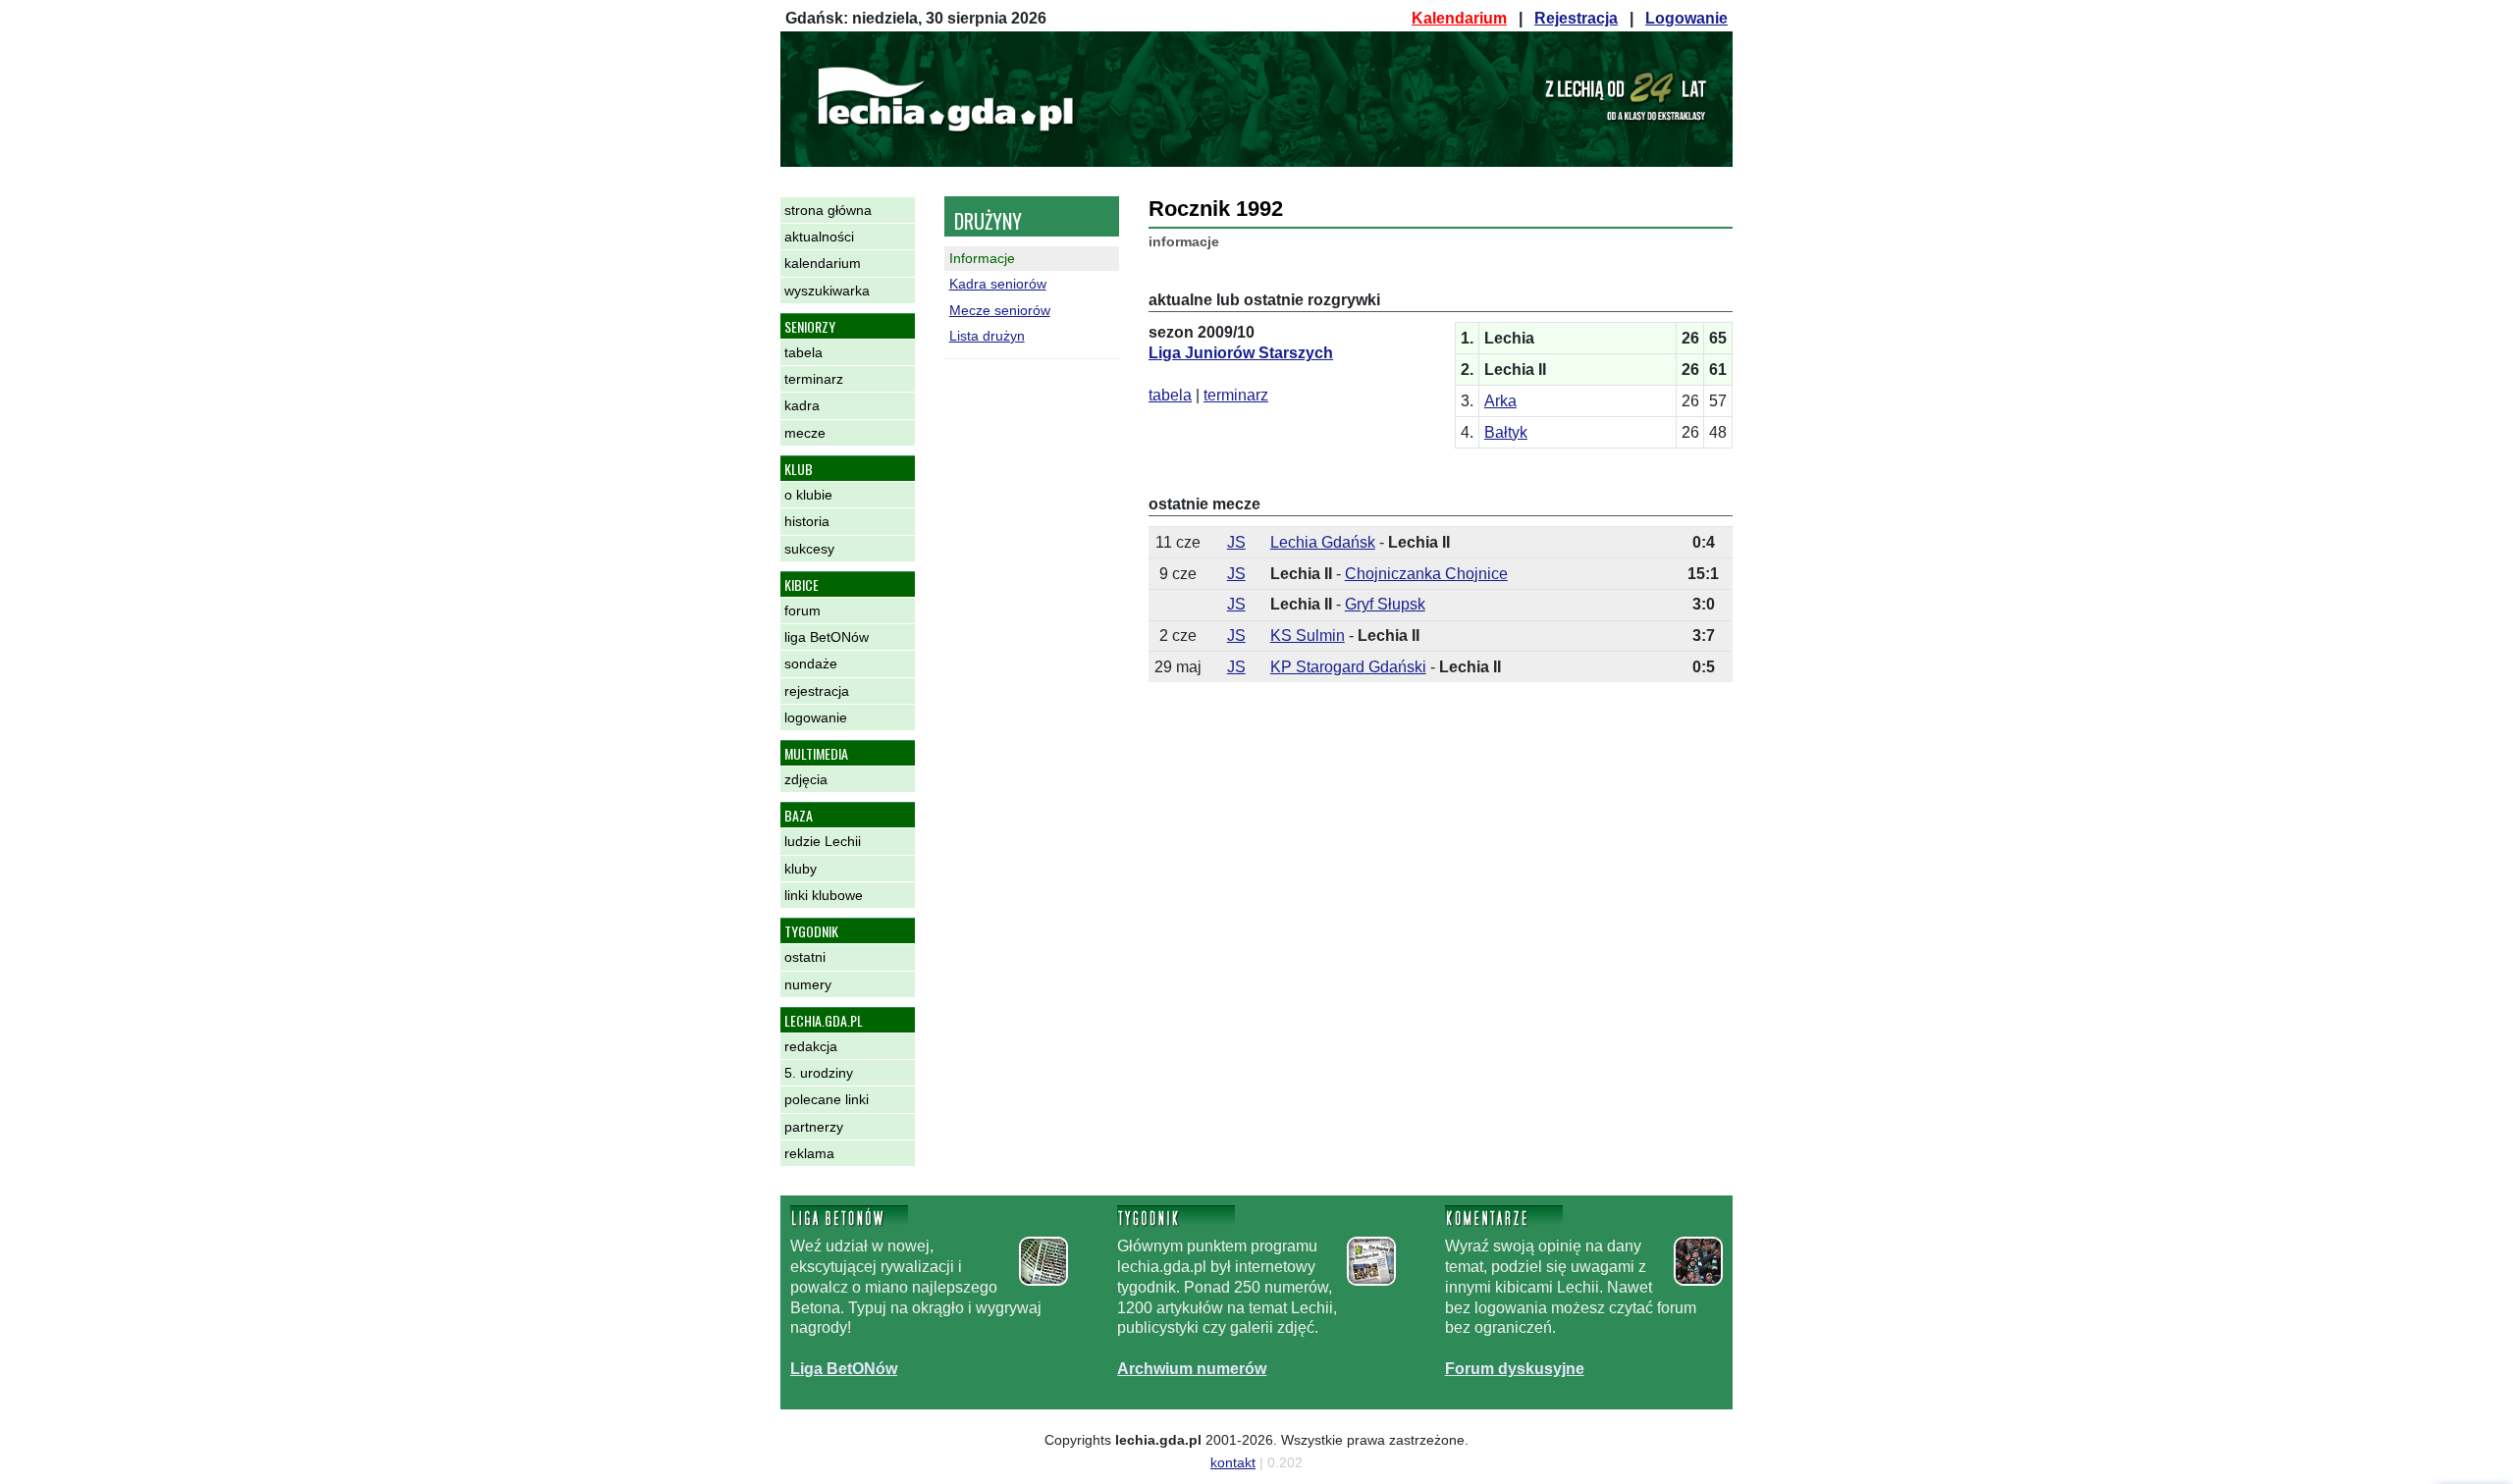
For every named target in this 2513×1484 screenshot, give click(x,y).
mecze (805, 433)
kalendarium (823, 263)
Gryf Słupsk (1385, 604)
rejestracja (817, 691)
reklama (809, 1153)
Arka (1500, 401)
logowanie (816, 717)
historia (807, 521)
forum (802, 610)
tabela (803, 352)
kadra (802, 405)
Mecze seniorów (1000, 310)
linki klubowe (824, 895)
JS (1236, 542)
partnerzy (814, 1127)
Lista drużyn (987, 336)
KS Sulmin (1308, 636)
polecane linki (827, 1099)
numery (808, 984)
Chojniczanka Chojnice (1426, 574)
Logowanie (1686, 18)
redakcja (811, 1046)
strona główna (828, 210)
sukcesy (809, 549)
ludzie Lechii (823, 841)
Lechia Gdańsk (1323, 542)
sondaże (811, 663)
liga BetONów (827, 637)
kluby (801, 869)
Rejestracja (1576, 18)
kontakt (1233, 1462)
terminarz (814, 379)
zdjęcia (806, 779)
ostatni (805, 957)
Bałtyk (1506, 432)
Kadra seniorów (998, 284)
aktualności (819, 237)
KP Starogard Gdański (1348, 667)
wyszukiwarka (827, 291)
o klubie (808, 495)
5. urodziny (819, 1073)
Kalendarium (1459, 18)
